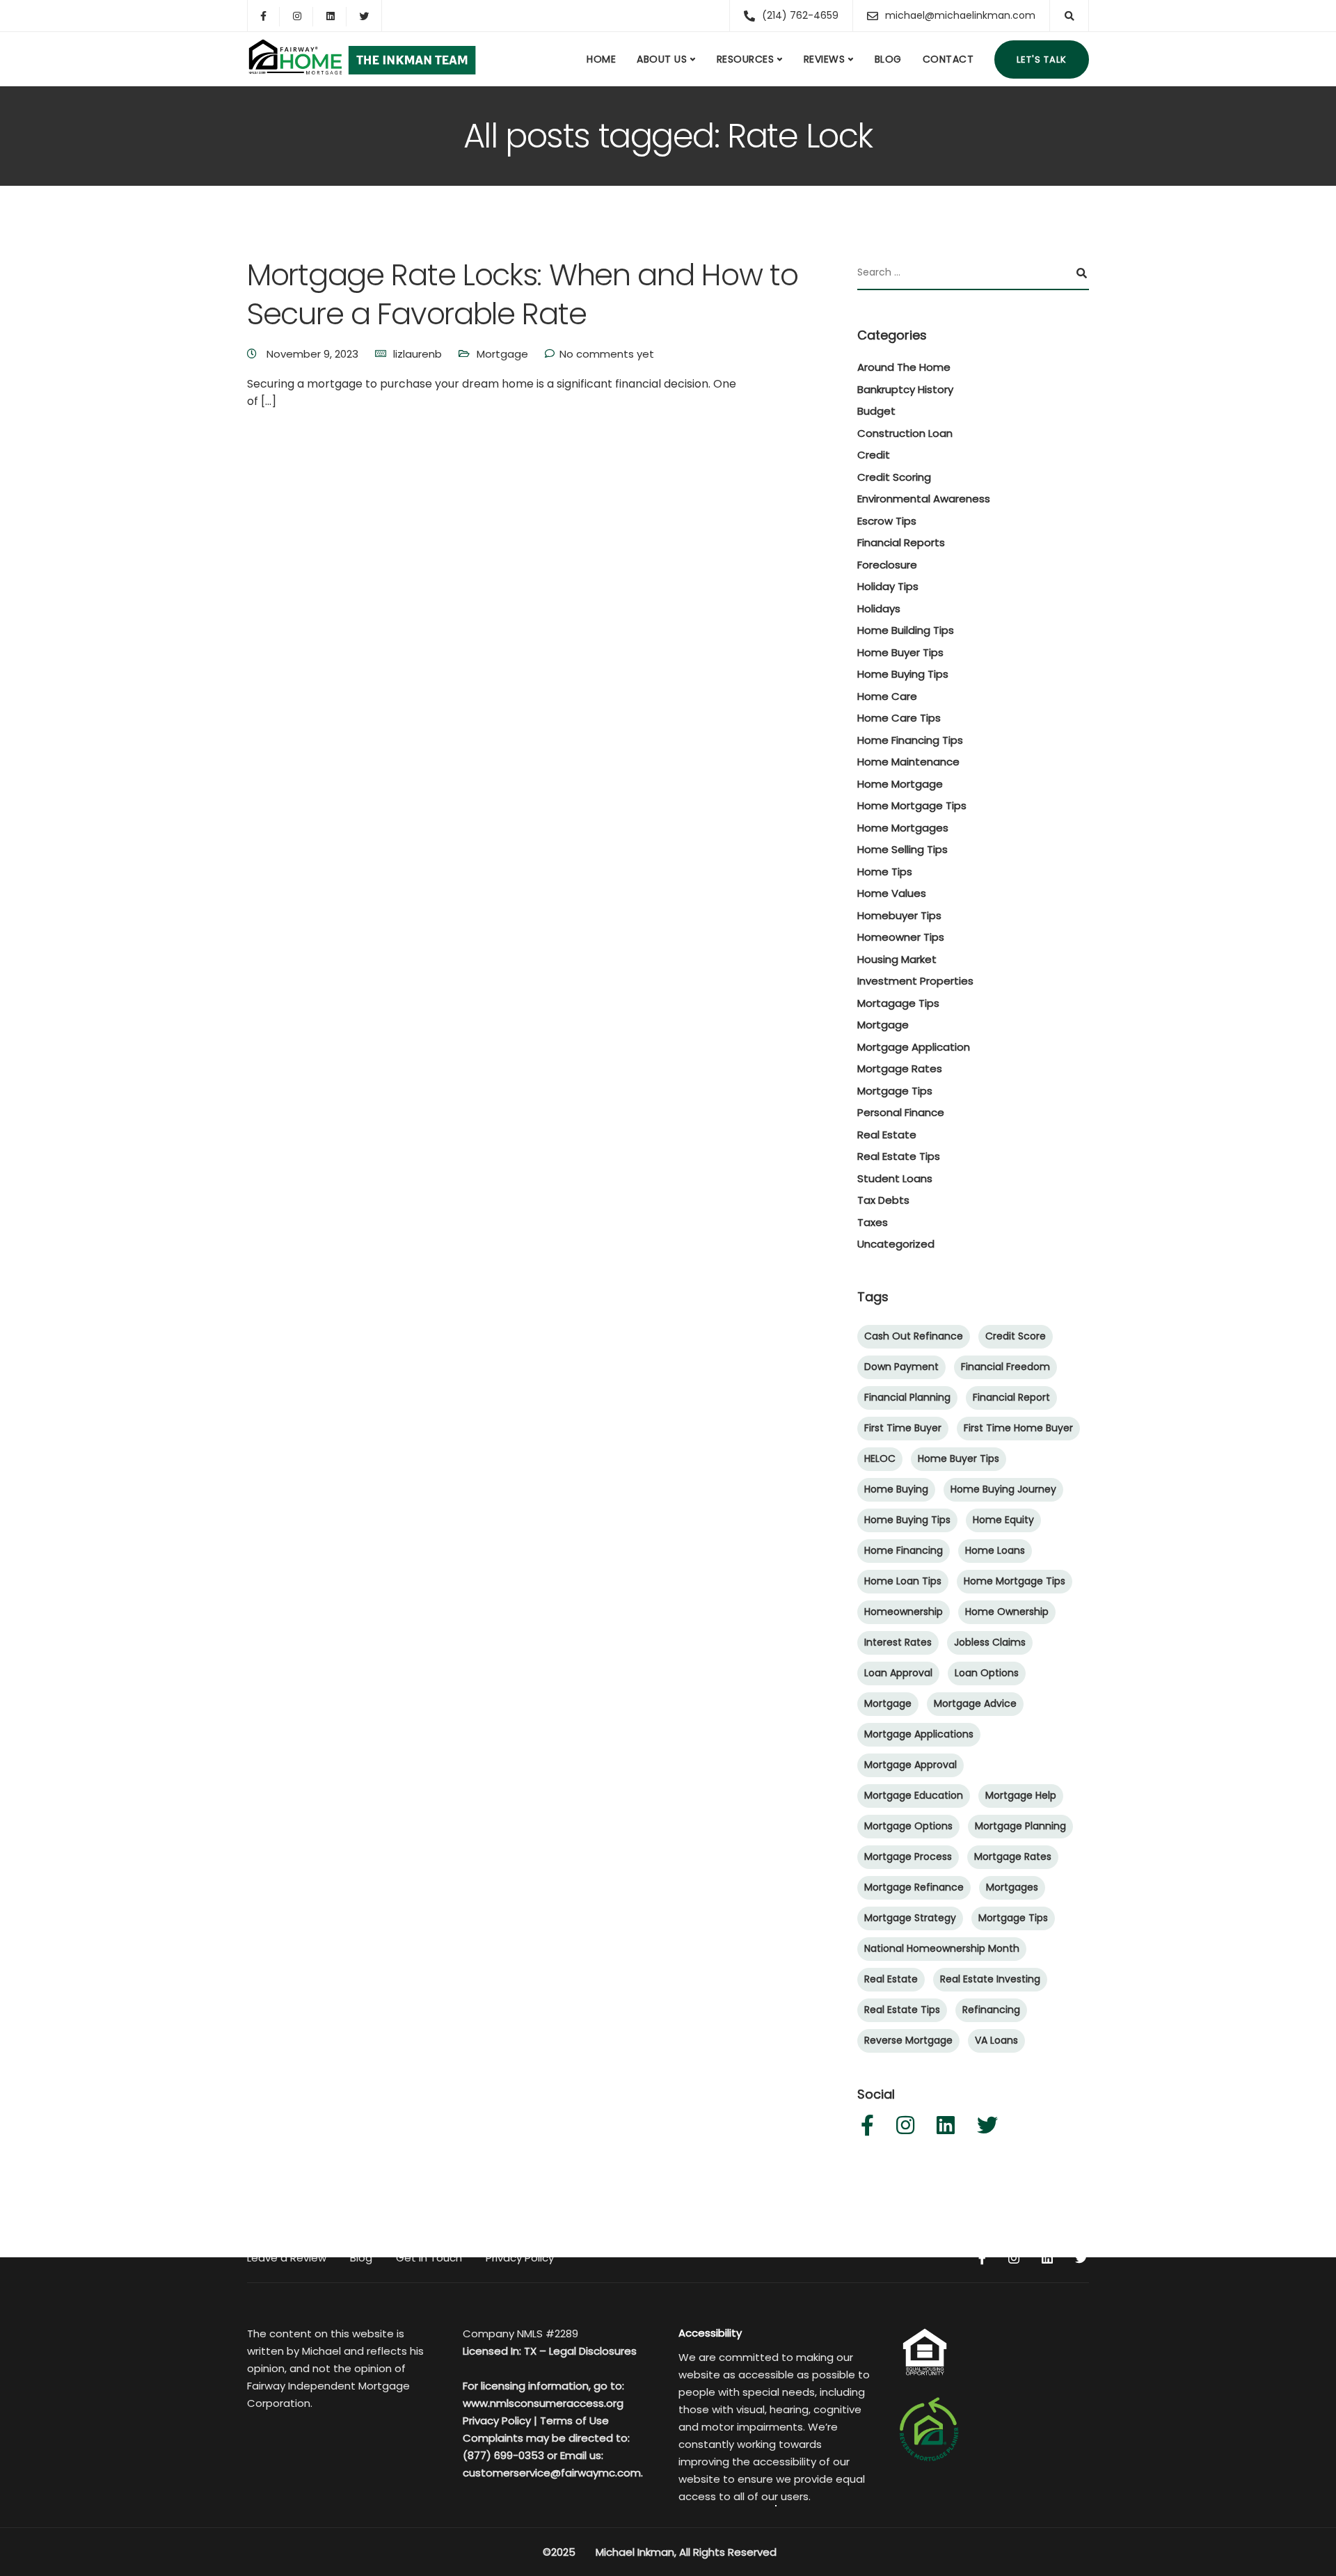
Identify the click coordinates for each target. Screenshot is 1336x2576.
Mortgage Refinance (914, 1887)
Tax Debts (883, 1200)
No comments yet (607, 354)
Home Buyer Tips (900, 652)
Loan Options (987, 1673)
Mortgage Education (914, 1795)
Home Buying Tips (903, 674)
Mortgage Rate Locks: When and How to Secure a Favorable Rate (523, 294)
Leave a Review (287, 2258)
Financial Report (1011, 1397)
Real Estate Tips (899, 1156)
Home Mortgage (900, 784)
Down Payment (901, 1367)
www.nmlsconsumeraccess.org (543, 2403)
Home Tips (885, 872)
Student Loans (895, 1178)
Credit (874, 455)
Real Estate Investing (990, 1979)
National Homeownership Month (942, 1948)
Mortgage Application (914, 1047)
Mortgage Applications (919, 1734)
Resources (746, 59)
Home (601, 59)
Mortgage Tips (895, 1091)
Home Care (887, 696)
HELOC (880, 1458)
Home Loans (995, 1550)
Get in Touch (429, 2258)
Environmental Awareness (924, 499)
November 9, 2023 (314, 354)
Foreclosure (887, 565)
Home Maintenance (908, 762)
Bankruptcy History (905, 389)
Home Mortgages (903, 828)
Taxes (873, 1222)
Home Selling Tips (902, 849)
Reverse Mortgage (908, 2040)
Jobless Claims (990, 1642)
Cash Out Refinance (914, 1336)
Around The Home (904, 367)
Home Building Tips (906, 630)
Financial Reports (901, 542)
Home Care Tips (899, 718)
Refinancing (991, 2010)
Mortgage (502, 354)
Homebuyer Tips (899, 915)
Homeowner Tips (901, 937)
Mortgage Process (908, 1857)
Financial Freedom (1005, 1367)
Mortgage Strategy (910, 1918)
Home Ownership (1007, 1612)
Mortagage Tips (898, 1003)
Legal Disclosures (593, 2351)
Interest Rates (898, 1642)
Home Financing (904, 1550)
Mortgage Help (1021, 1795)
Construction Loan (905, 433)
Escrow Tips (887, 521)
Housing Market (897, 959)
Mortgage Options (908, 1826)
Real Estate (887, 1135)
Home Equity (1003, 1520)
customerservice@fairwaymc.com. (553, 2473)
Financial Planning (907, 1397)
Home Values (892, 893)
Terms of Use (574, 2420)
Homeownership (904, 1612)
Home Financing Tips (910, 740)
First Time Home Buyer (1018, 1428)
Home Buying (896, 1489)
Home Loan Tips (903, 1581)
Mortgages (1012, 1887)
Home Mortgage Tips (912, 805)
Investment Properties (915, 981)
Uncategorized (896, 1244)
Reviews (825, 59)
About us (662, 59)
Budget (876, 411)
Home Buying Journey (1003, 1489)
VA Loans (996, 2040)
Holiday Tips (888, 586)
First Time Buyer (903, 1428)
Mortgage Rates (900, 1068)
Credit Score (1016, 1336)
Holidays (879, 609)
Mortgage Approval (910, 1765)
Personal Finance (901, 1112)
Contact (948, 59)
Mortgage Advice (975, 1703)
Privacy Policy (520, 2258)
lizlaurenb (417, 354)
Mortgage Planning (1020, 1826)
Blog (888, 59)
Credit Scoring (894, 477)
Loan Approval (898, 1673)
